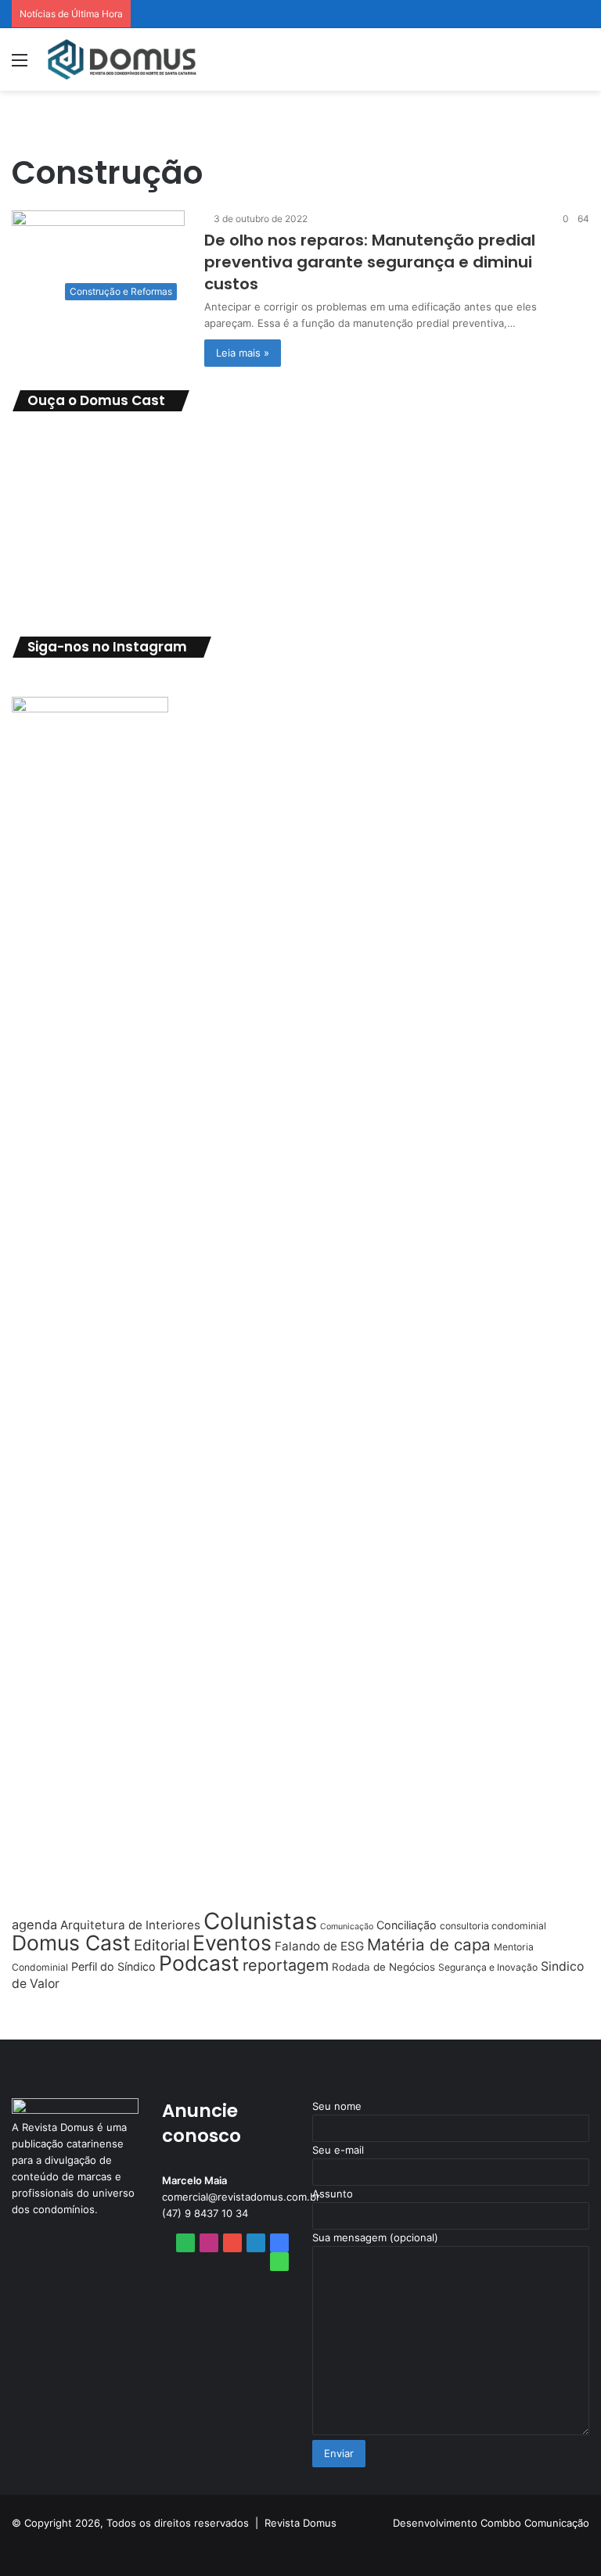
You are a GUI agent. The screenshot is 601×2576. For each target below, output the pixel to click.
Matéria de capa (429, 1945)
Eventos (232, 1943)
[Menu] (20, 65)
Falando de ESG (319, 1946)
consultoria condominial (493, 1926)
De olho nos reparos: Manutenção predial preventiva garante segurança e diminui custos (370, 262)
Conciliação (407, 1925)
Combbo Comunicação (535, 2523)
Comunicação (347, 1927)
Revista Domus (300, 2523)
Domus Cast (71, 1943)
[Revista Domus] (122, 59)
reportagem (286, 1965)
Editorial (162, 1945)
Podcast (199, 1963)
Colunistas (260, 1921)
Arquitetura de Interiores (130, 1925)
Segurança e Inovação (488, 1967)
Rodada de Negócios (383, 1967)
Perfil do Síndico (113, 1966)
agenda (34, 1925)
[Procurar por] (581, 65)
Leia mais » (243, 353)
